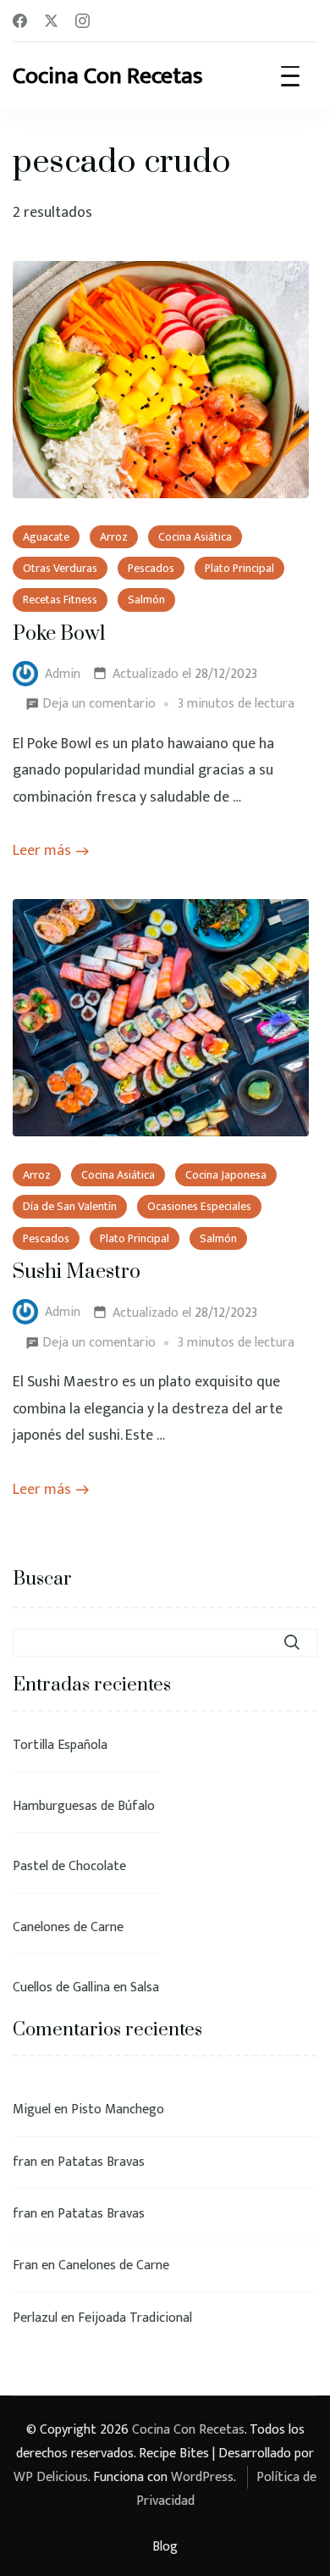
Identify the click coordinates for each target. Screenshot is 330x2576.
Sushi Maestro (77, 1272)
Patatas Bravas (101, 2162)
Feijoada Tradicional (135, 2318)
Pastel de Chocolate (69, 1866)
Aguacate (46, 537)
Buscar (42, 1579)
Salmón (146, 600)
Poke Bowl (59, 634)
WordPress (202, 2477)
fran (25, 2162)
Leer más (42, 851)
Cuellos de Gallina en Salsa (86, 1988)
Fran (25, 2265)
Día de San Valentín (70, 1206)
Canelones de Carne (68, 1927)
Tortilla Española (60, 1745)
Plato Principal (239, 568)
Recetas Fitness (60, 600)
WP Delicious (51, 2477)
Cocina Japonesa (226, 1175)
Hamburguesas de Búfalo (84, 1806)
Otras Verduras (60, 568)
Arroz (114, 537)
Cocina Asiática (195, 537)
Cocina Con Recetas (108, 76)
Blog (165, 2547)
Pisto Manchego (118, 2110)
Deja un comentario (99, 702)
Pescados (151, 568)
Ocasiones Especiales (199, 1206)
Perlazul (35, 2318)
